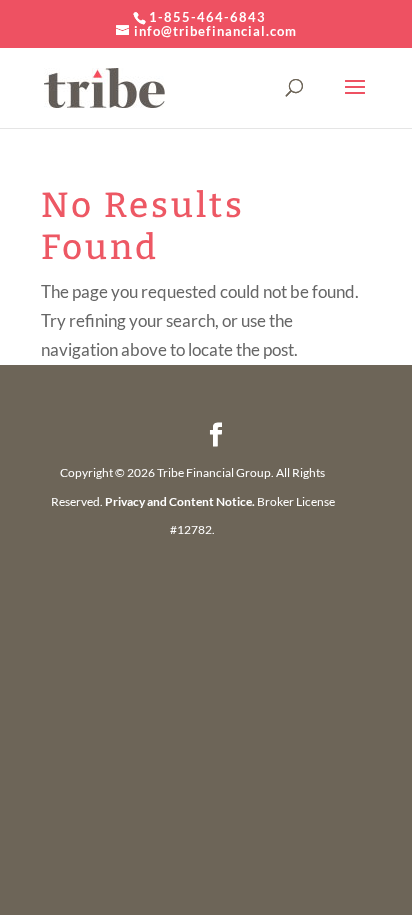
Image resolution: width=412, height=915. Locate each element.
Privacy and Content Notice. (180, 501)
